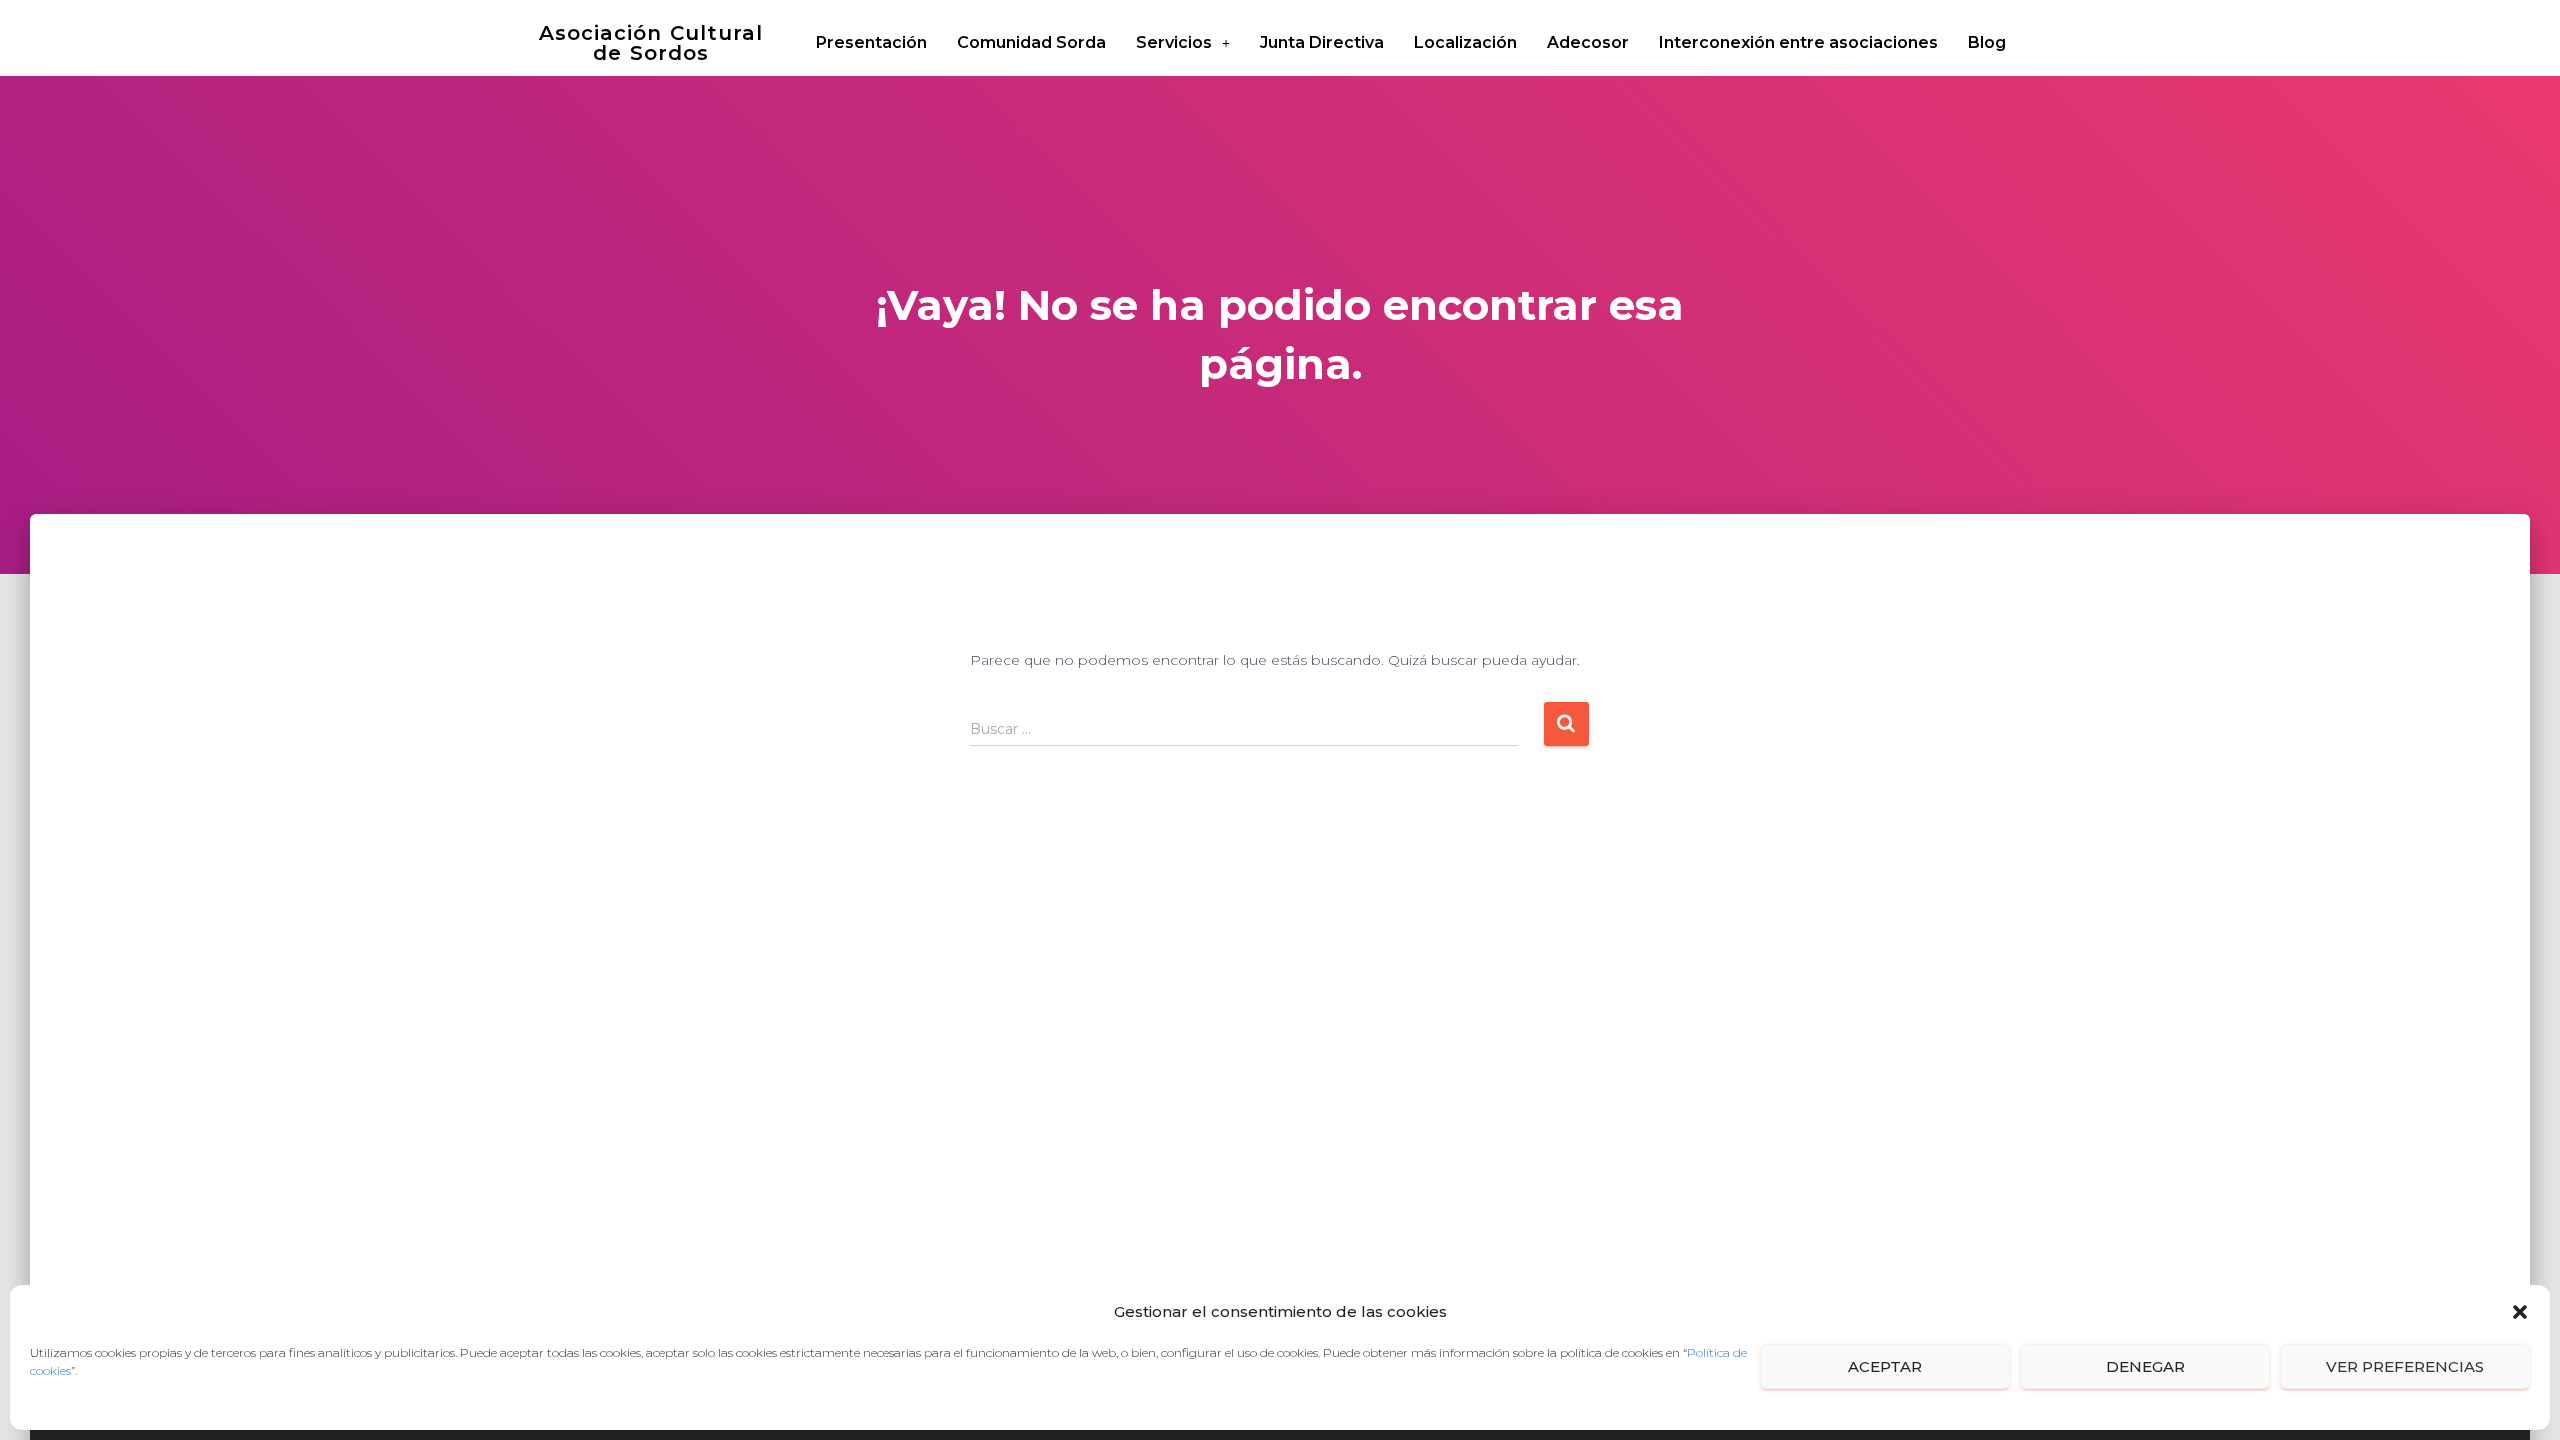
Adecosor (1588, 42)
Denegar (2145, 1366)
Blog (1987, 42)
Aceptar (1885, 1366)
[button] (2520, 1312)
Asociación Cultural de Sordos (651, 43)
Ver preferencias (2405, 1366)
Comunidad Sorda (1031, 42)
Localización (1465, 42)
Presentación (871, 42)
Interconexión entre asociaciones (1798, 42)
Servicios (1174, 42)
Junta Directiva (1322, 42)
